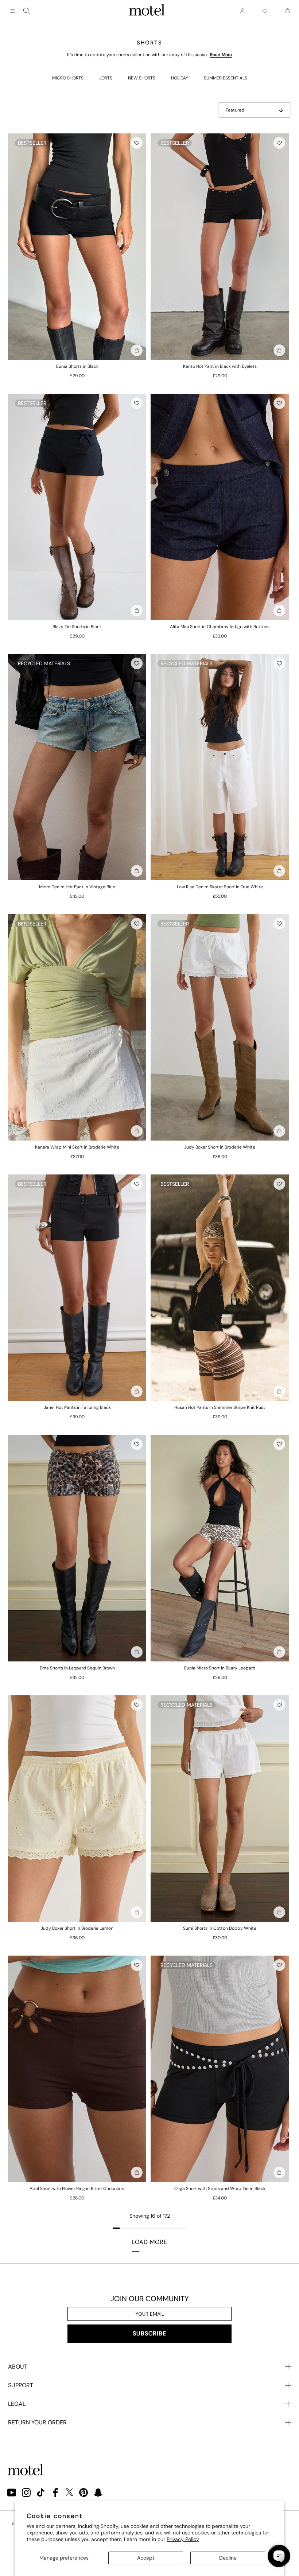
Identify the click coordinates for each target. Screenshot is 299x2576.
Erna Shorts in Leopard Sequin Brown (77, 1668)
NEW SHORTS (142, 78)
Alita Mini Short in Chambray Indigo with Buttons (220, 627)
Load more (150, 2242)
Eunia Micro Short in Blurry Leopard (220, 1668)
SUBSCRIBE (149, 2333)
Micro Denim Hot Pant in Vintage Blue (77, 887)
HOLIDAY (180, 78)
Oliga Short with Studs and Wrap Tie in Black (220, 2189)
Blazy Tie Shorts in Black (77, 627)
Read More (221, 55)
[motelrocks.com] (147, 11)
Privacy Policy (183, 2539)
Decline (228, 2558)
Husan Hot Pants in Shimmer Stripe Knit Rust (220, 1407)
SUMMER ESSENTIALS (226, 78)
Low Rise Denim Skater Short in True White (220, 887)
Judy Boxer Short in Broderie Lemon (77, 1928)
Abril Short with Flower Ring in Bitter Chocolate (77, 2189)
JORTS (106, 78)
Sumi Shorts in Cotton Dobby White (220, 1928)
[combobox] (27, 11)
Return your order (37, 2422)
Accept (146, 2558)
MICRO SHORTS (68, 78)
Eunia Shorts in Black (77, 366)
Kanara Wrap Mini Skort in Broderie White (77, 1147)
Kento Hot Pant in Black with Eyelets (220, 366)
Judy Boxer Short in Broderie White (220, 1147)
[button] (137, 143)
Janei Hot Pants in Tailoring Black (77, 1407)
